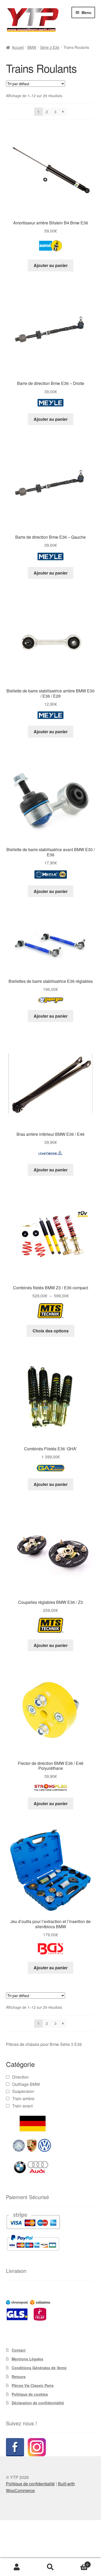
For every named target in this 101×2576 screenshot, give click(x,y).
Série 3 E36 (50, 47)
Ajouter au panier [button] (51, 265)
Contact (19, 2350)
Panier (78, 2563)
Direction (20, 2077)
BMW (32, 47)
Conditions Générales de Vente (39, 2368)
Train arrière (23, 2098)
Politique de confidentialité (30, 2484)
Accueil (18, 47)
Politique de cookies (30, 2394)
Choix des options (51, 1331)
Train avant (22, 2106)
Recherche (51, 2567)
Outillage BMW (26, 2084)
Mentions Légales (27, 2359)
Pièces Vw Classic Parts (33, 2385)
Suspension (23, 2091)
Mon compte (17, 2567)
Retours (19, 2377)
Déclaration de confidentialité (38, 2403)
